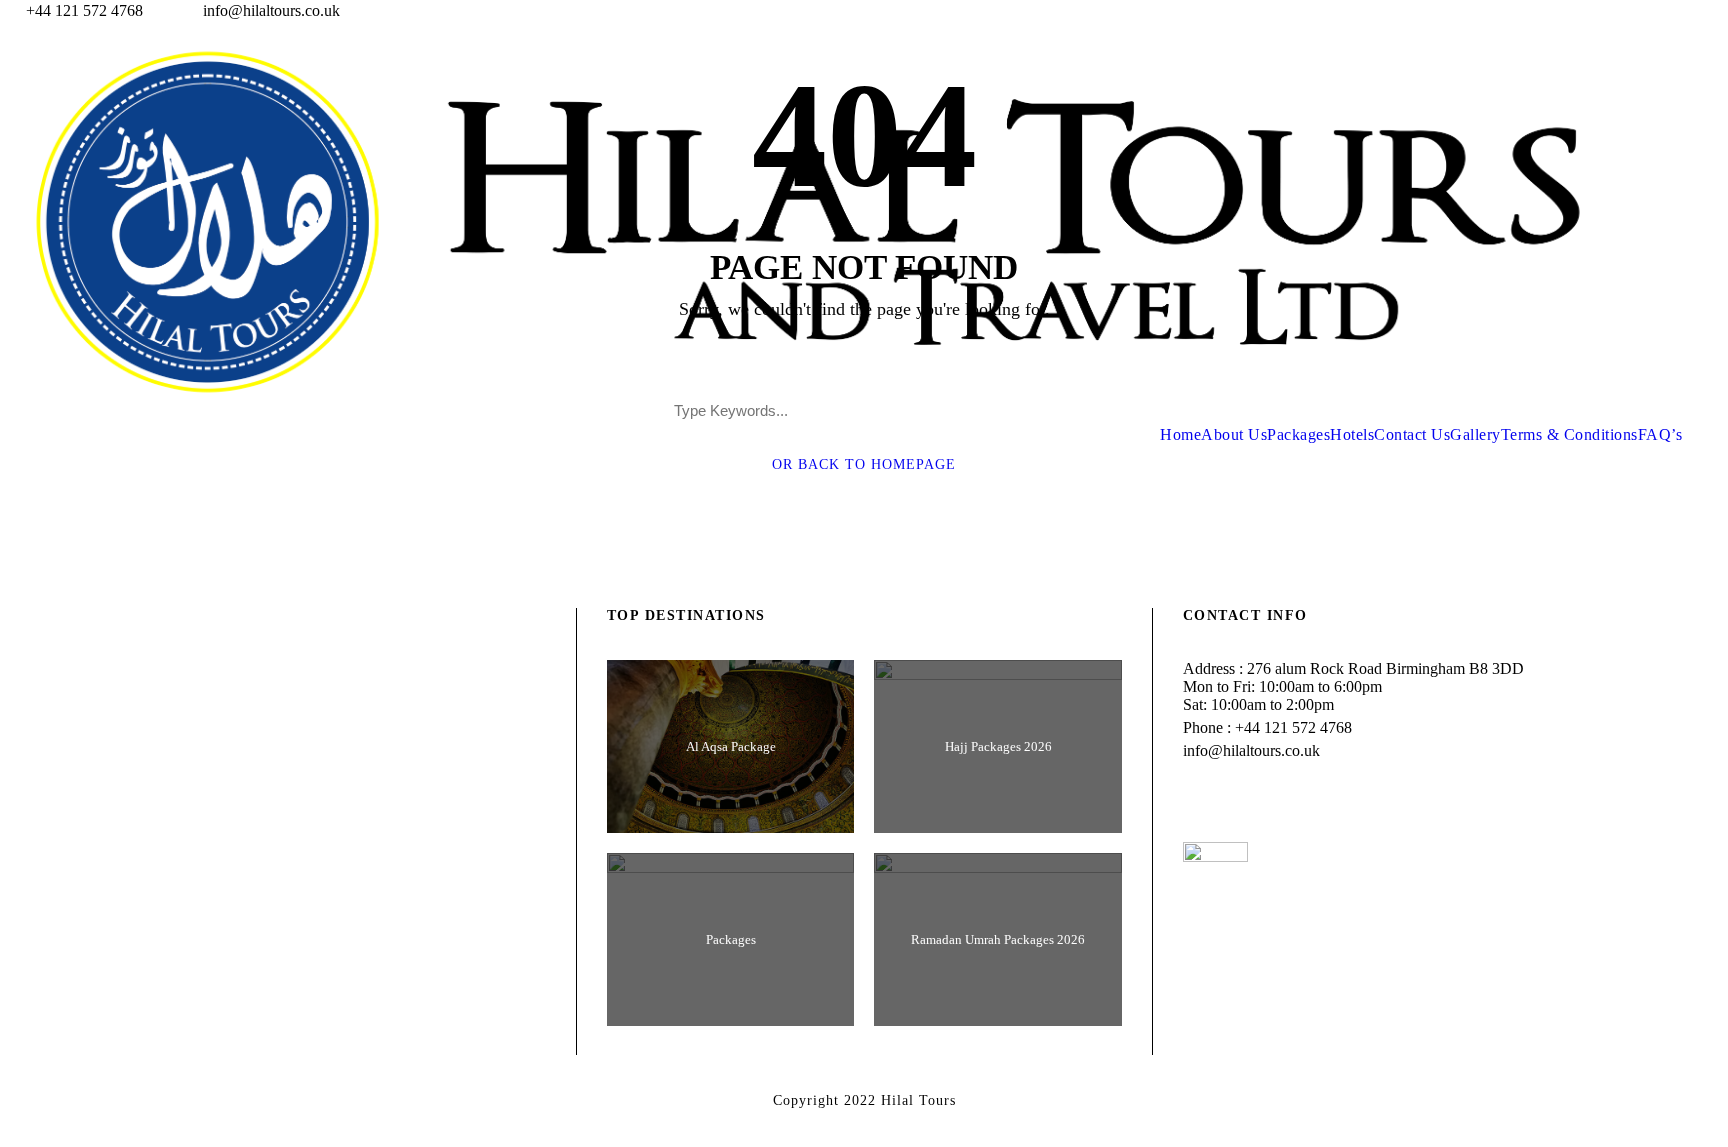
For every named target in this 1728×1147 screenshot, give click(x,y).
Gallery (1475, 434)
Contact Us (1412, 434)
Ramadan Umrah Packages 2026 (998, 939)
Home (1180, 434)
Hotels (1352, 434)
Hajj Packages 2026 (998, 746)
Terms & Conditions (1569, 434)
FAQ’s (1660, 434)
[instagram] (1722, 10)
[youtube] (1685, 10)
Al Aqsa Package (731, 746)
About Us (1234, 434)
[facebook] (1648, 10)
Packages (1298, 434)
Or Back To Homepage (864, 464)
